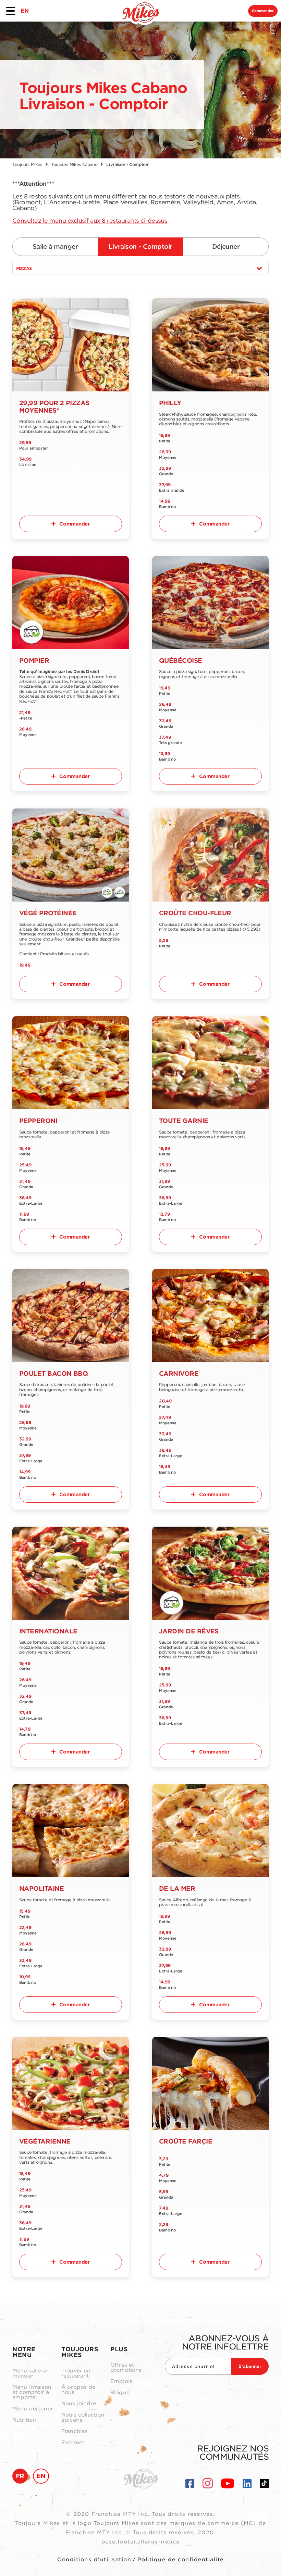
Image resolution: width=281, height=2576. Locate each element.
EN (25, 11)
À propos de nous (78, 2390)
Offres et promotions (126, 2368)
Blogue (120, 2393)
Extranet (73, 2443)
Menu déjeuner (33, 2409)
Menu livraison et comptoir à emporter (32, 2392)
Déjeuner (226, 247)
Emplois (121, 2381)
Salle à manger (55, 247)
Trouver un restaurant (76, 2373)
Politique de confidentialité (181, 2560)
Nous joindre (79, 2404)
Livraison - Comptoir (140, 247)
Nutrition (24, 2420)
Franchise (74, 2431)
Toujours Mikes (27, 164)
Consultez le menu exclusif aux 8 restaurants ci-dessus (90, 221)
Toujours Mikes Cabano (74, 164)
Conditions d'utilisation (94, 2560)
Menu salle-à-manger (30, 2373)
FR (20, 2476)
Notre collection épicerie (83, 2418)
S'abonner (250, 2366)
